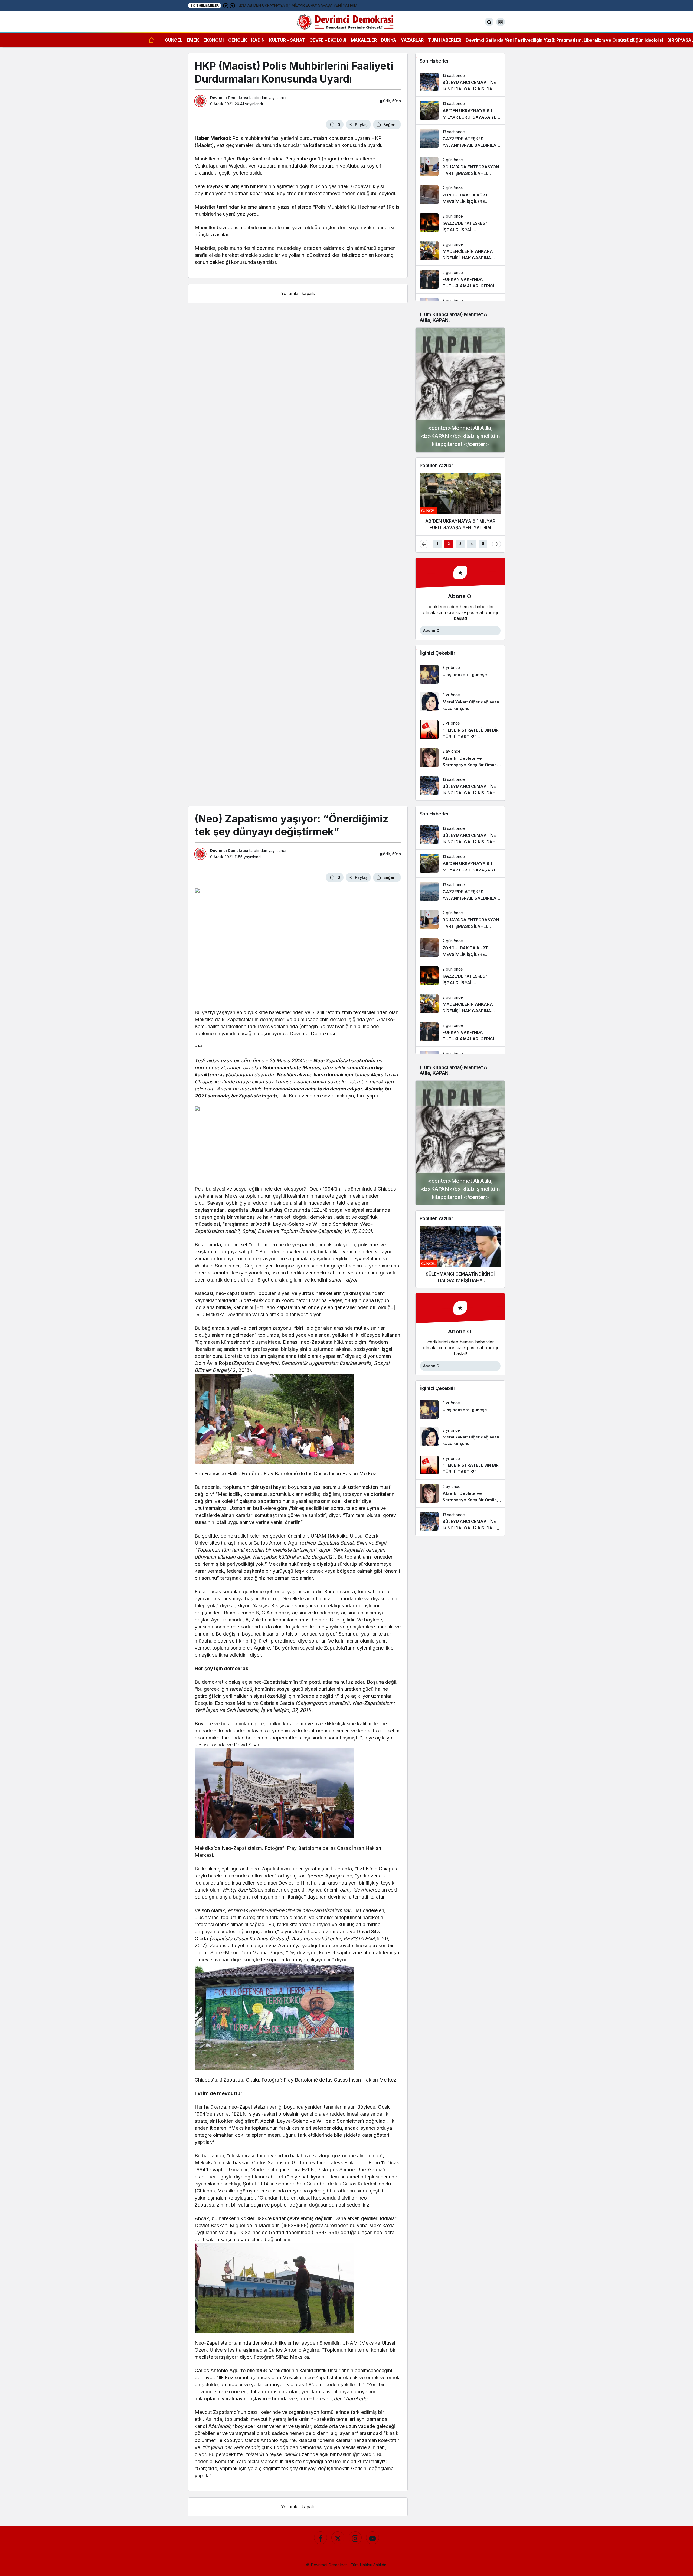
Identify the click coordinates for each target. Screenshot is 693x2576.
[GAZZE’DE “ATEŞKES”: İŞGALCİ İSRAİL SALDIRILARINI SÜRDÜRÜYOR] (460, 223)
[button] (501, 22)
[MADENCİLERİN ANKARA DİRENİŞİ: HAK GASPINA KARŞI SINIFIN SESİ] (460, 251)
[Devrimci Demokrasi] (346, 21)
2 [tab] (449, 544)
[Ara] (489, 22)
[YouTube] (372, 2538)
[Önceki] (226, 5)
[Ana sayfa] (151, 40)
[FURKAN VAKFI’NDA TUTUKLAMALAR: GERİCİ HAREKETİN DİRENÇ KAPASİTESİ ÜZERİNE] (460, 279)
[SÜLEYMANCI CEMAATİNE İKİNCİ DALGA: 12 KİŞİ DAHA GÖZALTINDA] (460, 82)
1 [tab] (437, 544)
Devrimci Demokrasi (229, 98)
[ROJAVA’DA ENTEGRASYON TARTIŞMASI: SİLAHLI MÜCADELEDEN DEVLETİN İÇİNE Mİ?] (460, 167)
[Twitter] (338, 2538)
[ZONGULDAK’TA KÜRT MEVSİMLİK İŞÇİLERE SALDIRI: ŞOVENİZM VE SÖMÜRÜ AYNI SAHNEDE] (460, 195)
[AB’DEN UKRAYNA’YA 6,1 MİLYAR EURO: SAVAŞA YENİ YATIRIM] (460, 111)
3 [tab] (460, 544)
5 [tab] (483, 544)
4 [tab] (472, 544)
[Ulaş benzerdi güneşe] (460, 674)
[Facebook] (321, 2538)
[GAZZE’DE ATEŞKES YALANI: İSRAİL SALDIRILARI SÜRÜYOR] (460, 139)
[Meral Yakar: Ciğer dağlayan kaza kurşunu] (460, 702)
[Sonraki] (232, 5)
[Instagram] (355, 2538)
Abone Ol (432, 630)
